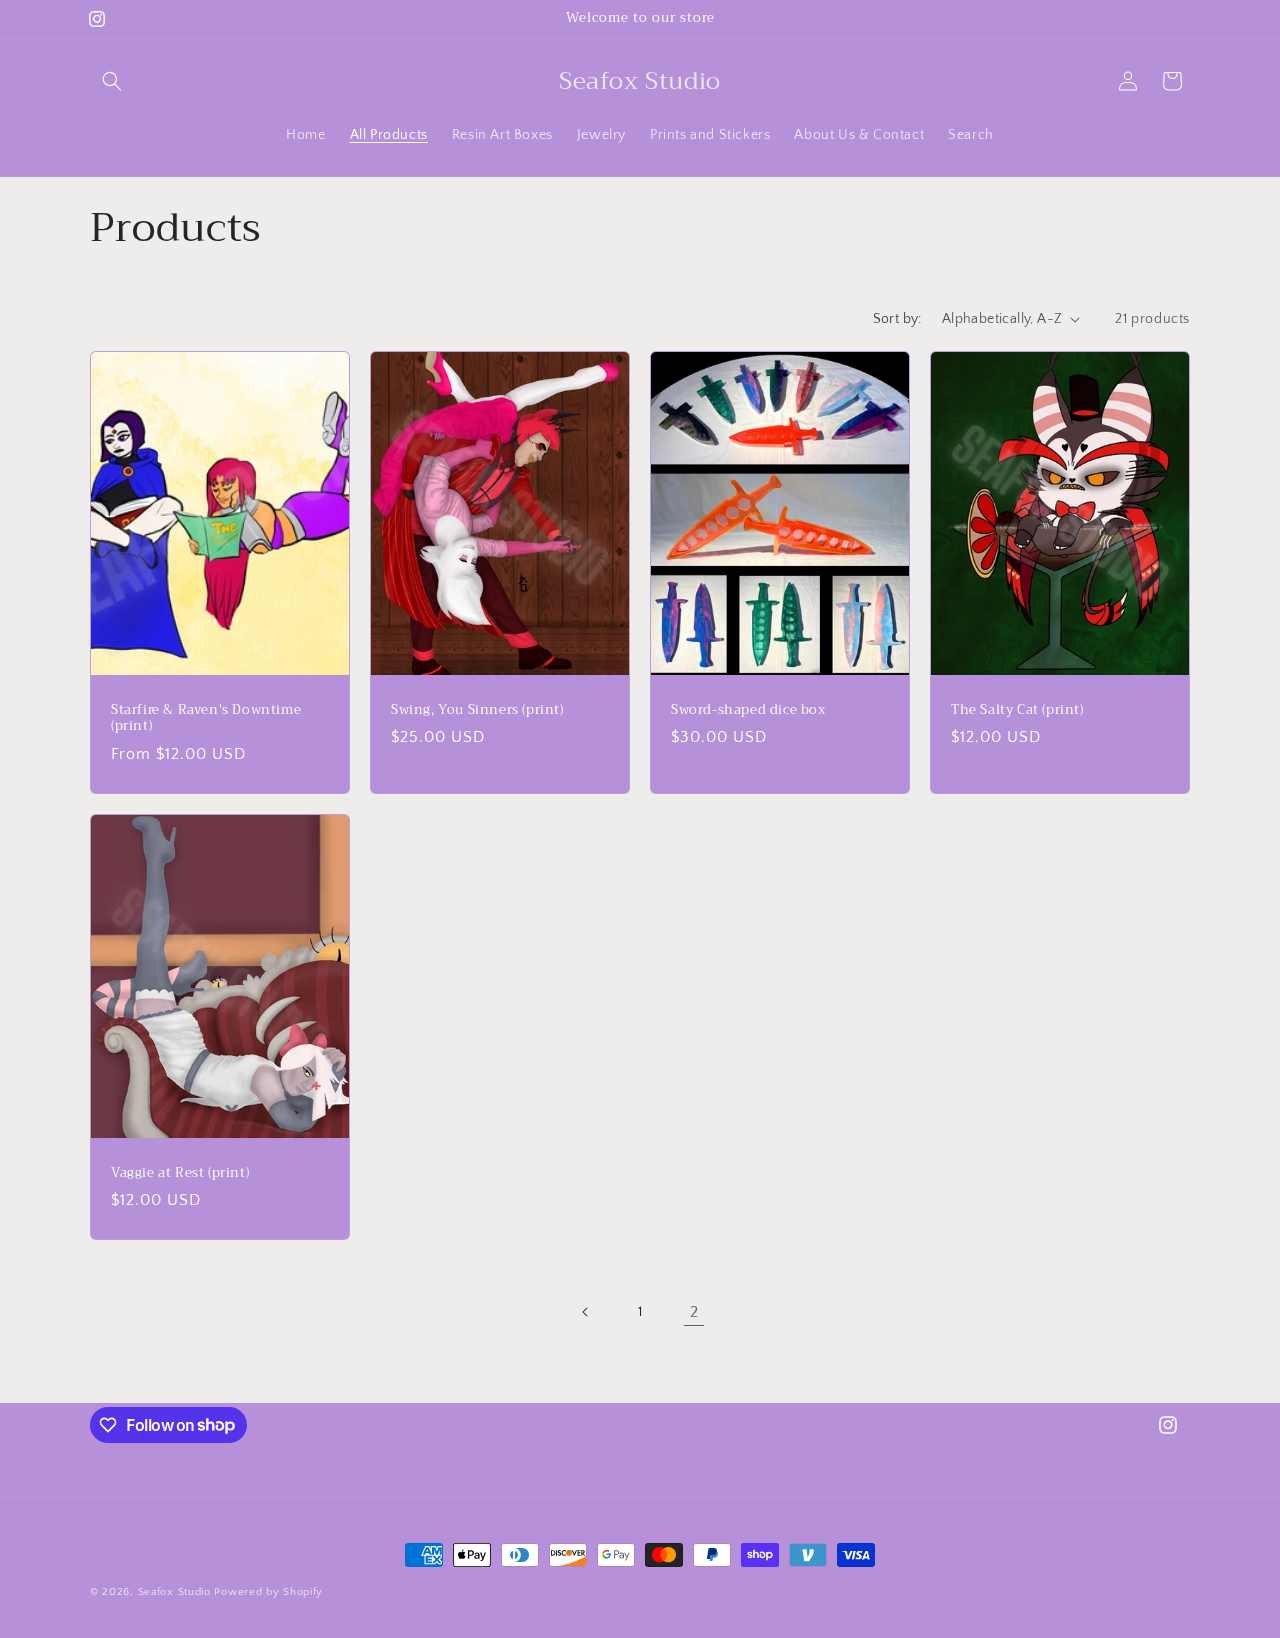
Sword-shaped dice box (748, 709)
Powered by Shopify (268, 1592)
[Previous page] (586, 1312)
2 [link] (694, 1312)
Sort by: (897, 319)
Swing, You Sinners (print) (477, 709)
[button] (112, 81)
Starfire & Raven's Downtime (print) (206, 718)
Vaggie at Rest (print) (180, 1172)
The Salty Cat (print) (1017, 709)
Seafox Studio (174, 1592)
